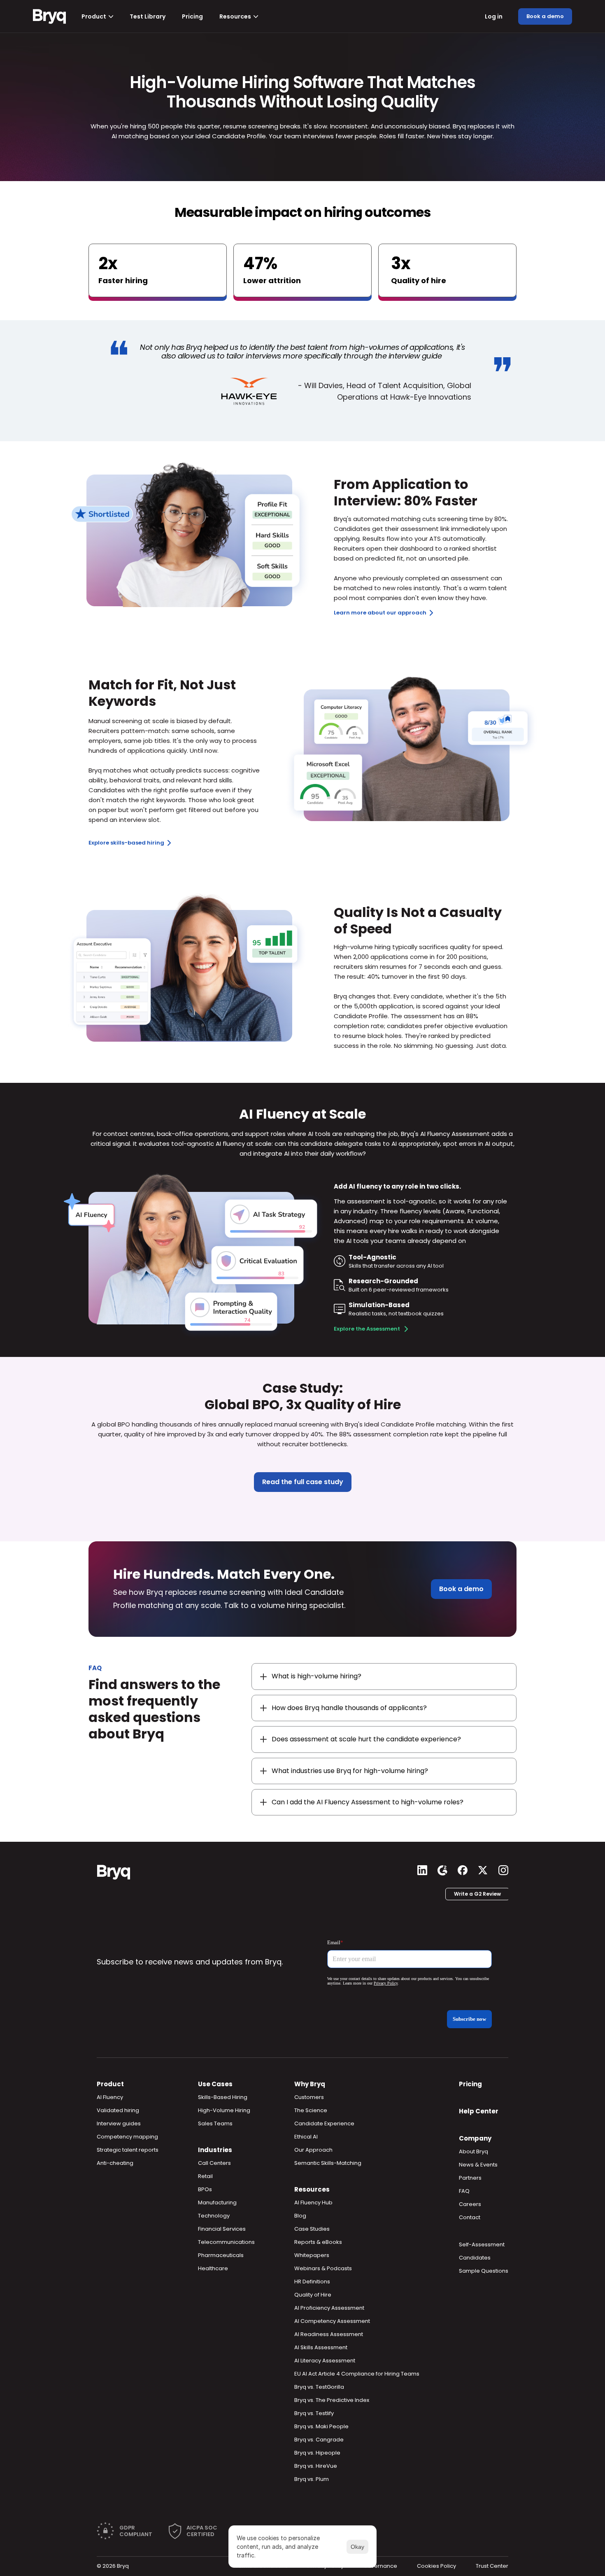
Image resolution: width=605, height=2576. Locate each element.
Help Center (479, 2111)
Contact (470, 2217)
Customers (309, 2097)
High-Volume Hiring (224, 2110)
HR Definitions (312, 2282)
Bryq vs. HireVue (316, 2466)
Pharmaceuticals (221, 2255)
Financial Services (222, 2229)
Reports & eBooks (318, 2242)
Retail (205, 2176)
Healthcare (213, 2268)
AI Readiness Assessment (329, 2334)
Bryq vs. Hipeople (317, 2453)
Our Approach (313, 2150)
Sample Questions (484, 2271)
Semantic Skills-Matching (328, 2163)
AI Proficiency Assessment (329, 2308)
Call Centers (214, 2163)
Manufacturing (217, 2203)
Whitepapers (312, 2255)
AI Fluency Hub (313, 2203)
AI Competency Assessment (332, 2321)
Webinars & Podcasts (323, 2268)
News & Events (478, 2165)
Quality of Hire (313, 2295)
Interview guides (119, 2123)
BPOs (205, 2189)
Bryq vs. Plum (312, 2479)
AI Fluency (110, 2097)
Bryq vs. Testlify (314, 2413)
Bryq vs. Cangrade (319, 2440)
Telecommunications (226, 2242)
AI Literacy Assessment (325, 2361)
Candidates (475, 2258)
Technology (214, 2216)
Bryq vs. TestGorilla (319, 2387)
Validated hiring (118, 2110)
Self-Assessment (482, 2244)
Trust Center (492, 2566)
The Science (311, 2110)
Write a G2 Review (477, 1894)
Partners (470, 2178)
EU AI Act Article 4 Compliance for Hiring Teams (357, 2374)
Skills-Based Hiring (223, 2097)
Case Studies (312, 2229)
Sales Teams (215, 2123)
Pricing (470, 2084)
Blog (300, 2216)
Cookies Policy (436, 2566)
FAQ (464, 2191)
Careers (470, 2204)
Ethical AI (306, 2137)
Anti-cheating (115, 2163)
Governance (380, 2566)
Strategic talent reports (128, 2150)
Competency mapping (127, 2137)
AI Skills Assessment (321, 2347)
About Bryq (474, 2151)
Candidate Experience (324, 2123)
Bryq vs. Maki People (321, 2426)
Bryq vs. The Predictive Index (332, 2400)
